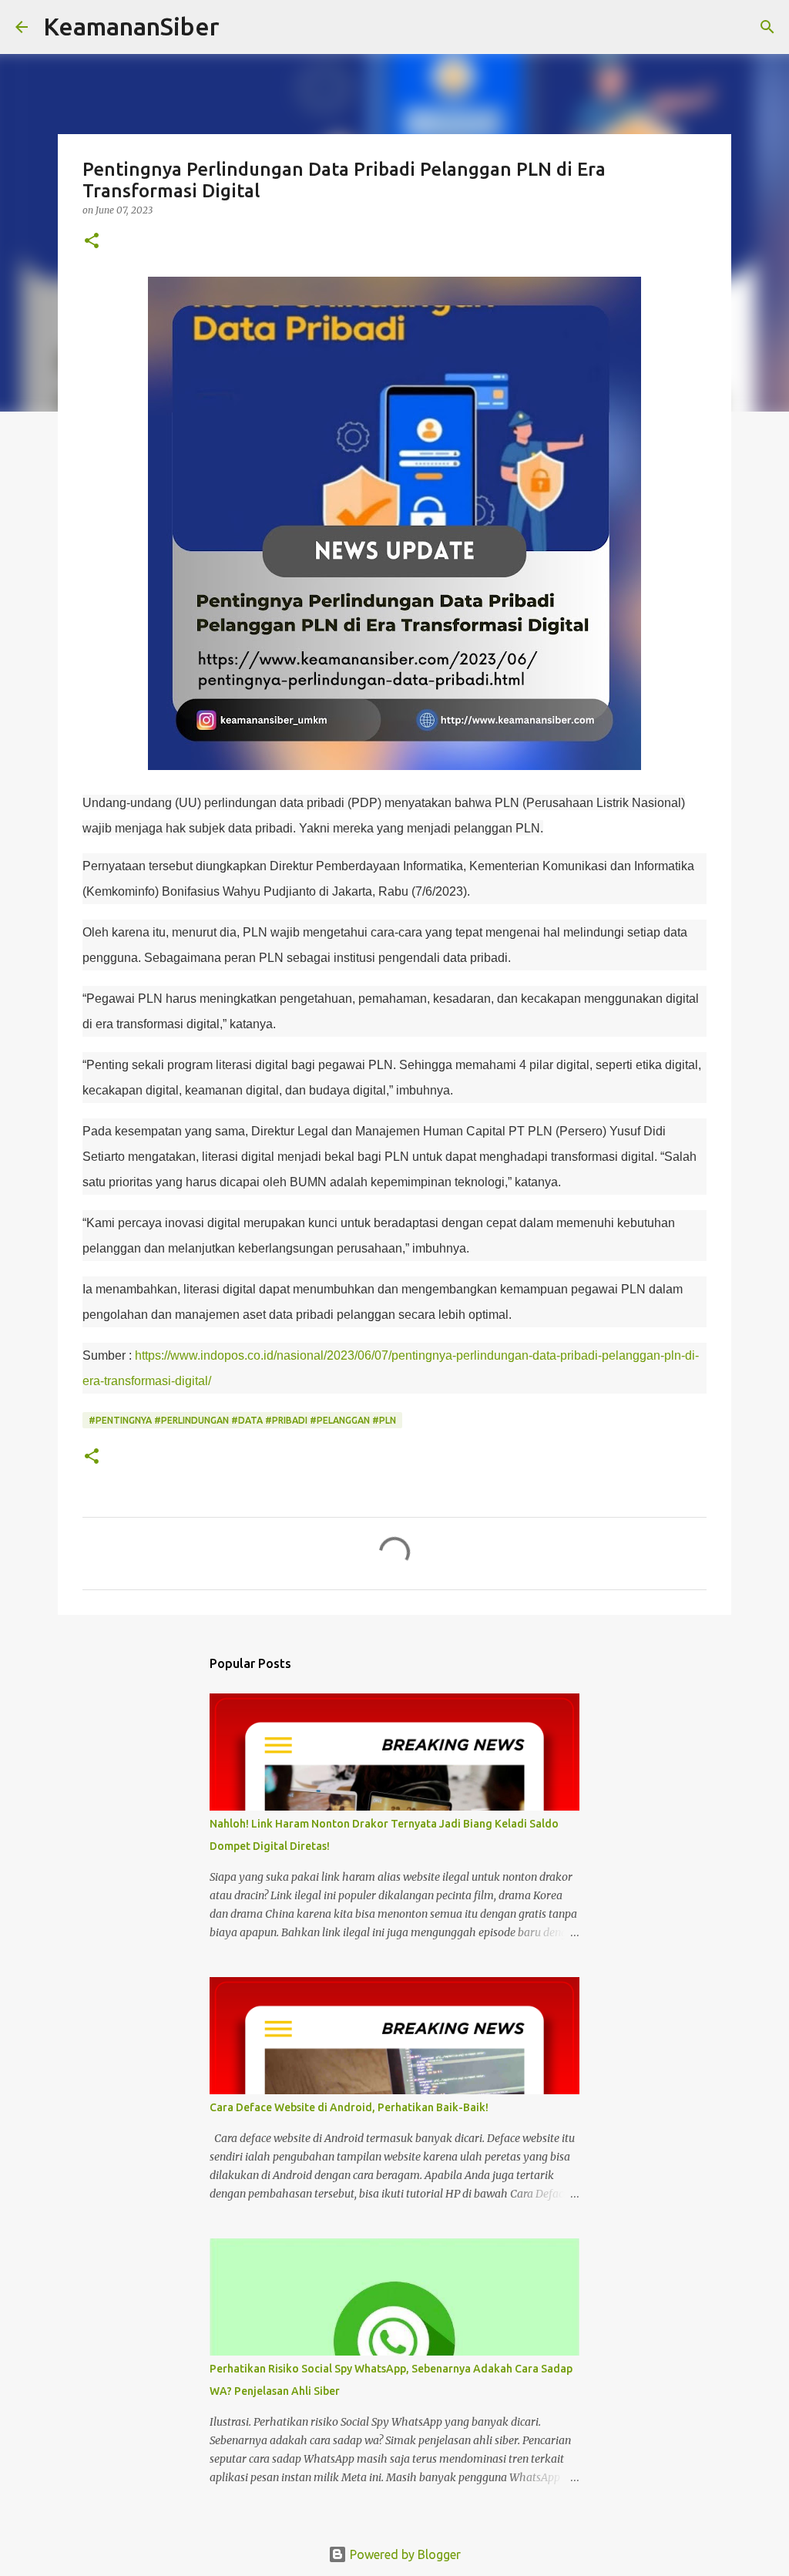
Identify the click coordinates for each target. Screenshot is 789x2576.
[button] (92, 242)
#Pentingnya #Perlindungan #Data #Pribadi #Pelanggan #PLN (242, 1420)
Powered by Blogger (404, 2554)
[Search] (241, 27)
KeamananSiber (131, 26)
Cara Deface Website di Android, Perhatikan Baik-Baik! (349, 2107)
